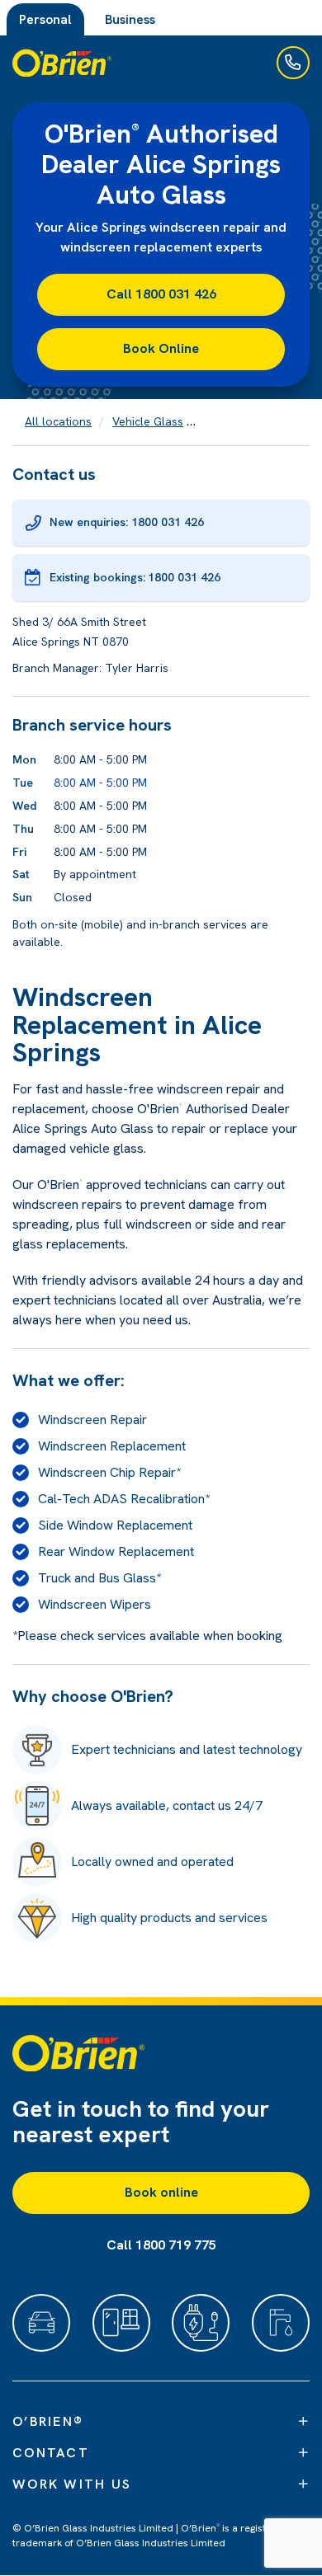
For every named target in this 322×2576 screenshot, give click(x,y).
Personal (45, 19)
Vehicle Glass (148, 421)
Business (130, 19)
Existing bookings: (135, 577)
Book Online (161, 348)
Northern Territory (254, 421)
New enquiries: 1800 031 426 (127, 522)
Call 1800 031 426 (161, 294)
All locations (58, 421)
